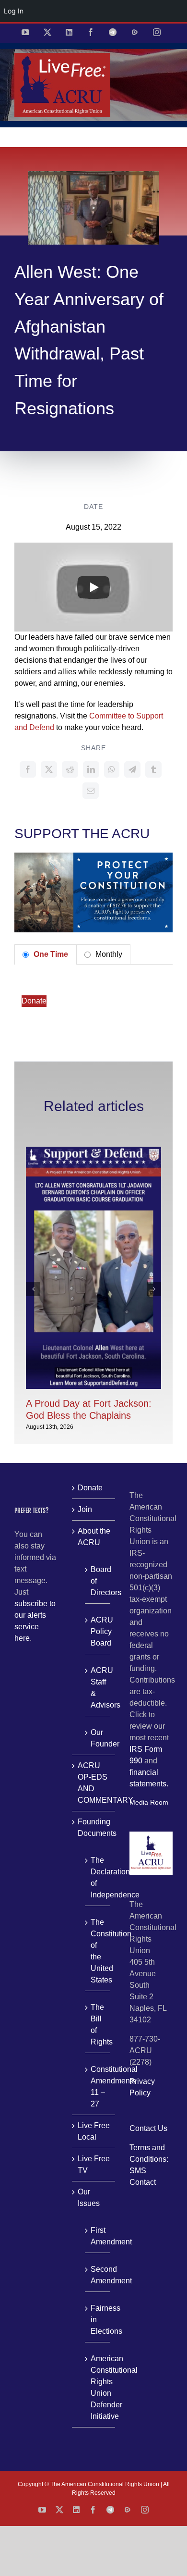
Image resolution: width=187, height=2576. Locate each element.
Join (85, 1509)
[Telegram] (132, 769)
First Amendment (98, 2236)
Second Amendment (98, 2275)
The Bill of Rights (98, 2025)
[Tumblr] (153, 769)
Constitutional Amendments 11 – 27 (98, 2087)
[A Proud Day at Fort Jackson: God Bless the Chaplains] (93, 1151)
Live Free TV (94, 2164)
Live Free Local (94, 2131)
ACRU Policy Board (98, 1631)
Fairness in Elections (98, 2320)
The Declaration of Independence (98, 1877)
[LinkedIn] (91, 769)
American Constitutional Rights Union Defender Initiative (98, 2387)
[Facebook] (28, 769)
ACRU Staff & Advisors (98, 1688)
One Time (50, 954)
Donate (34, 1001)
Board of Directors (98, 1581)
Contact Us (148, 2128)
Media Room (149, 1802)
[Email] (91, 791)
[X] (49, 769)
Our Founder (98, 1738)
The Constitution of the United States (98, 1951)
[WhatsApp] (112, 769)
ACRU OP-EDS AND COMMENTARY (94, 1783)
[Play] (93, 587)
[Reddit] (70, 769)
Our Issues (89, 2198)
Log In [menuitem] (14, 11)
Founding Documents (94, 1827)
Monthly (108, 954)
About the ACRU (94, 1537)
